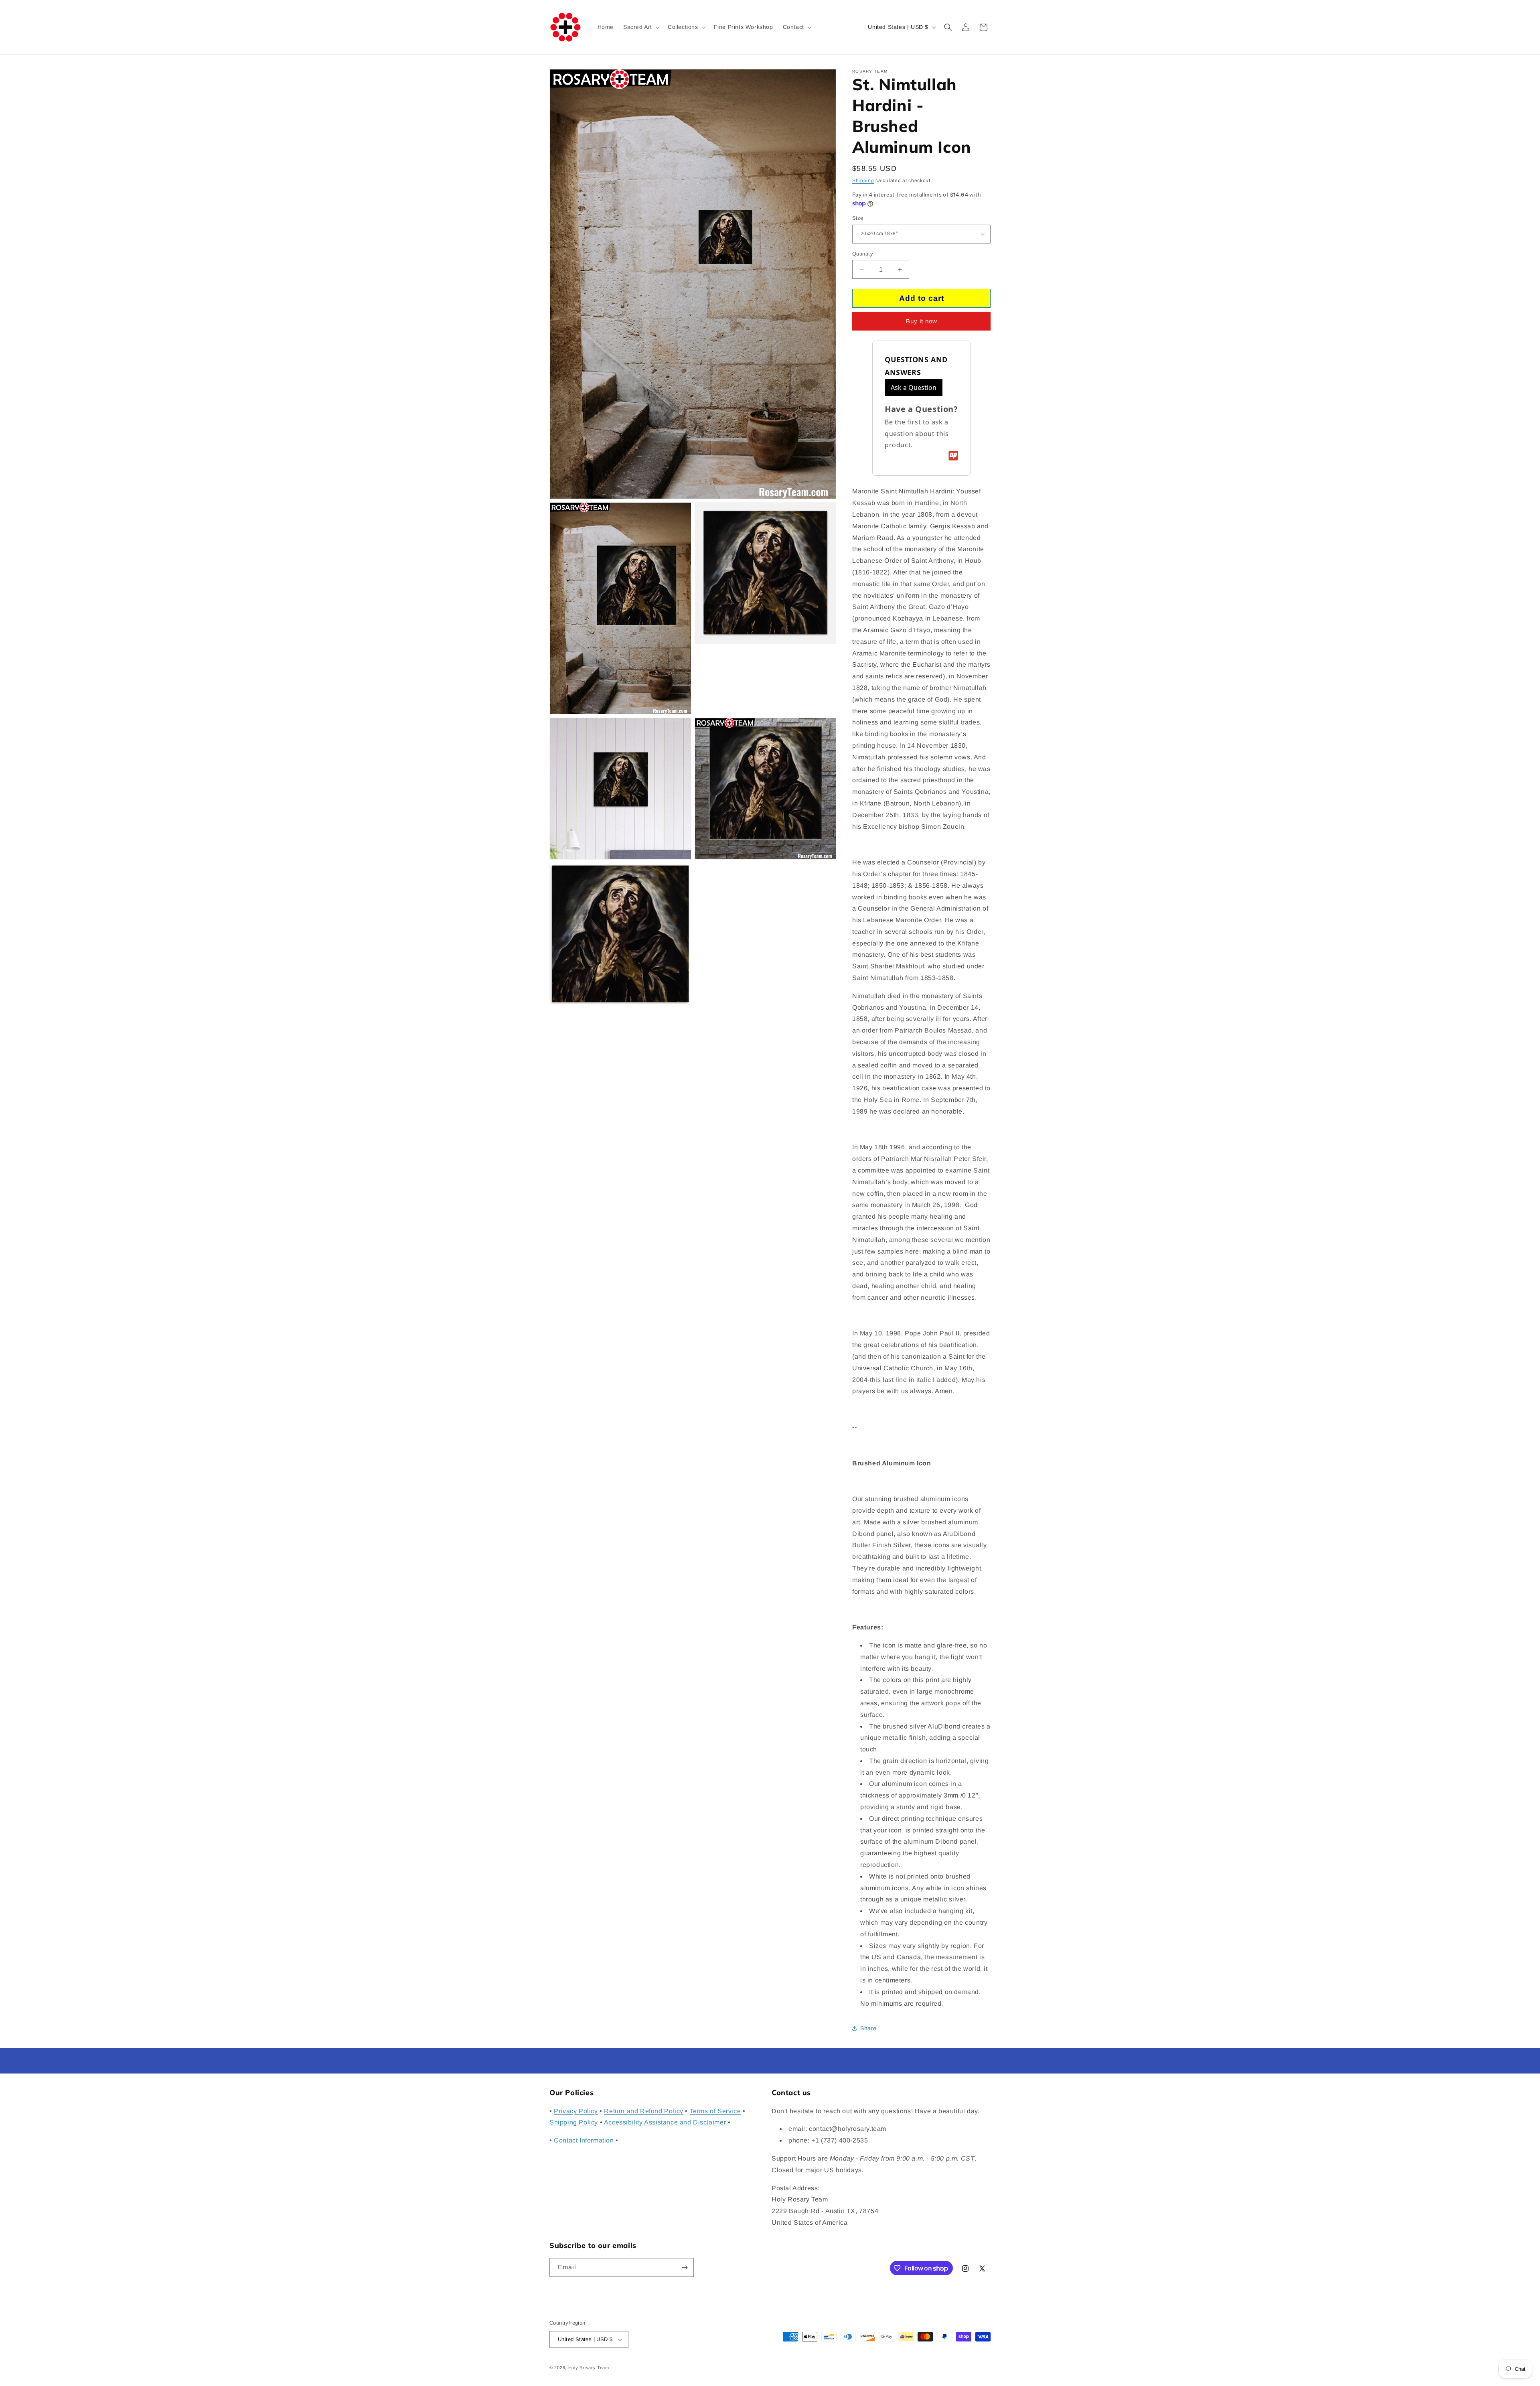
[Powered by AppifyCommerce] (953, 456)
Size (858, 218)
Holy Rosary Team (589, 2368)
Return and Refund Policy (643, 2111)
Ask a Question (914, 388)
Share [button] (868, 2028)
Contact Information (584, 2140)
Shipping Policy (574, 2123)
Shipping (863, 181)
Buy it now (922, 321)
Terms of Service (715, 2111)
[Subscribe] (685, 2267)
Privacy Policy (576, 2111)
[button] (641, 27)
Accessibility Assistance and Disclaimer (665, 2123)
